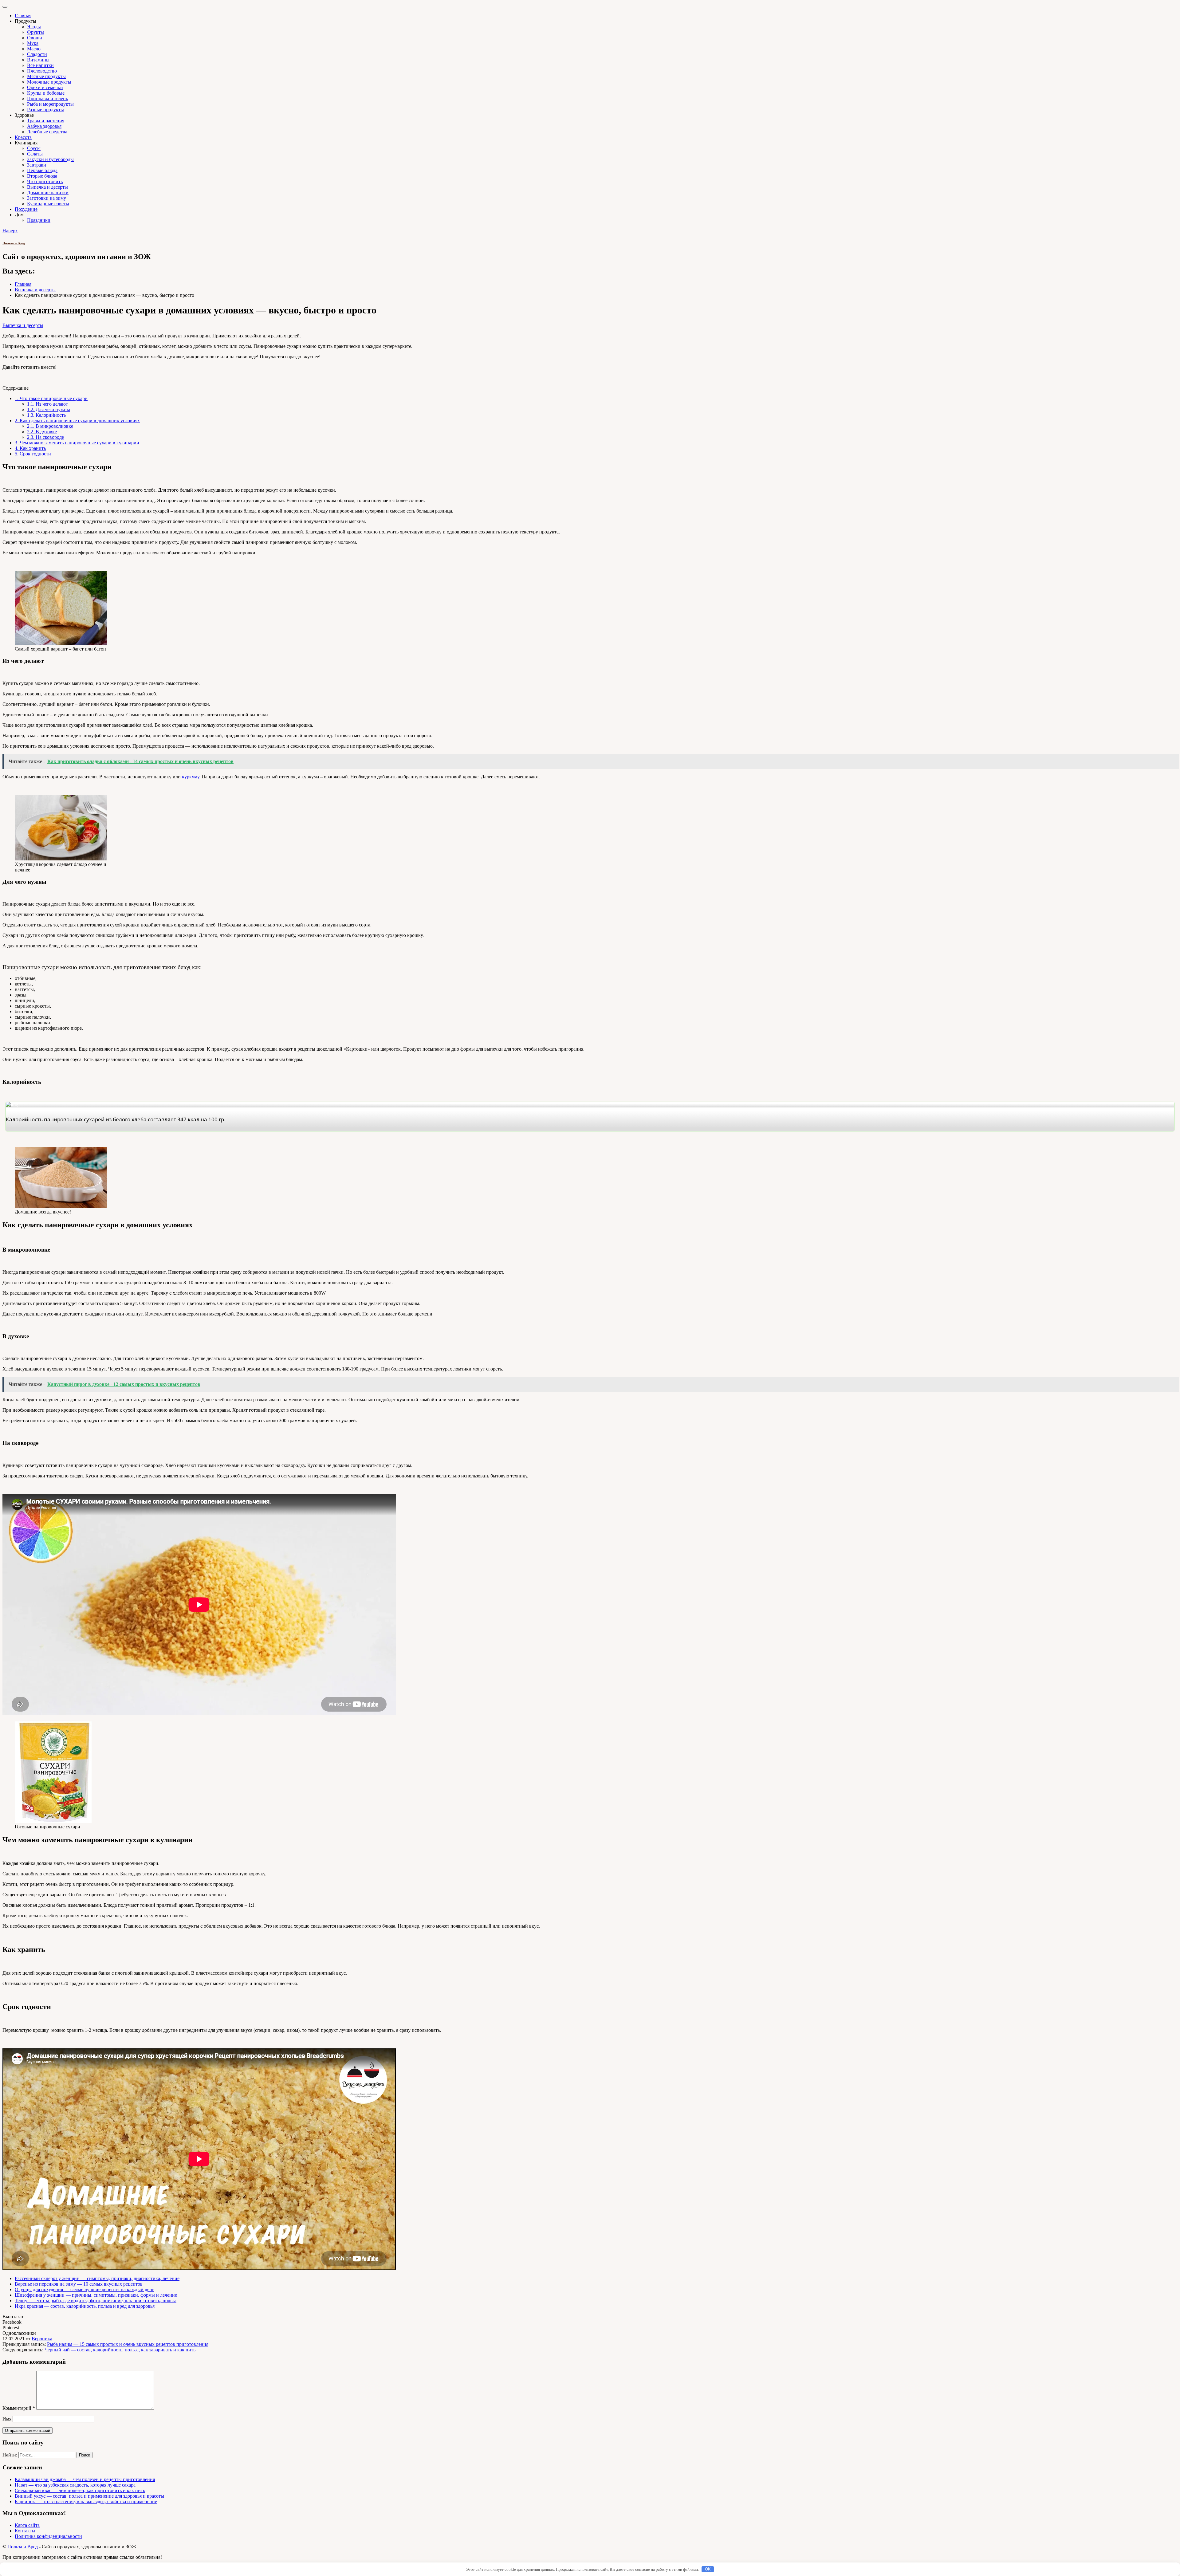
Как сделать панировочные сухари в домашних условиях (77, 421)
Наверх (10, 231)
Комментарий (19, 2408)
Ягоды (34, 27)
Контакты (25, 2531)
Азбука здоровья (44, 126)
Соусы (34, 148)
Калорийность (46, 415)
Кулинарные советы (48, 204)
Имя (7, 2419)
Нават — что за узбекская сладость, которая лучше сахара (75, 2485)
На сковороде (45, 437)
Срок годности (33, 454)
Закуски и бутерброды (50, 159)
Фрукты (35, 32)
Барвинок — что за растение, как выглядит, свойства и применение (86, 2501)
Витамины (38, 60)
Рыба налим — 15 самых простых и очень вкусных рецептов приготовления (128, 2344)
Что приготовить (45, 181)
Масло (34, 49)
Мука (33, 43)
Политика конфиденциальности (48, 2536)
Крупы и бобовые (46, 93)
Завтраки (37, 165)
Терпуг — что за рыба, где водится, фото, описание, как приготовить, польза (96, 2301)
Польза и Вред (14, 243)
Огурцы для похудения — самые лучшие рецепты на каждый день (85, 2289)
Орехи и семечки (45, 87)
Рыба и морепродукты (50, 104)
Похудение (26, 209)
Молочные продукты (49, 82)
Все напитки (40, 65)
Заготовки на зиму (47, 198)
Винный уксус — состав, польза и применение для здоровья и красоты (89, 2496)
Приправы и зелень (47, 98)
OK (708, 2569)
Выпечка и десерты (47, 187)
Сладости (37, 54)
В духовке (42, 432)
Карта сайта (27, 2525)
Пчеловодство (42, 71)
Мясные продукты (46, 76)
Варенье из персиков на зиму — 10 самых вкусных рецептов (79, 2284)
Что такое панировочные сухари (51, 398)
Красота (23, 137)
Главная (23, 16)
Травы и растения (46, 121)
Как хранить (30, 448)
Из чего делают (47, 404)
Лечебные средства (47, 132)
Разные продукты (45, 110)
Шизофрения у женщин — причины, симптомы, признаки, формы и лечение (96, 2295)
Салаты (35, 154)
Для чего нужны (49, 409)
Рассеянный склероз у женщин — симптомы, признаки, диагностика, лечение (97, 2278)
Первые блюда (42, 170)
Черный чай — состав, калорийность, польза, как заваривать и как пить (120, 2350)
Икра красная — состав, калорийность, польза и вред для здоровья (85, 2306)
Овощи (35, 38)
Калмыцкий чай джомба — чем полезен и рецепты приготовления (85, 2479)
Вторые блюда (42, 176)
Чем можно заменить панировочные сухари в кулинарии (77, 443)
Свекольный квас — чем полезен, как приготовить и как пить (80, 2490)
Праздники (39, 220)
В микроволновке (50, 426)
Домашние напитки (48, 193)
